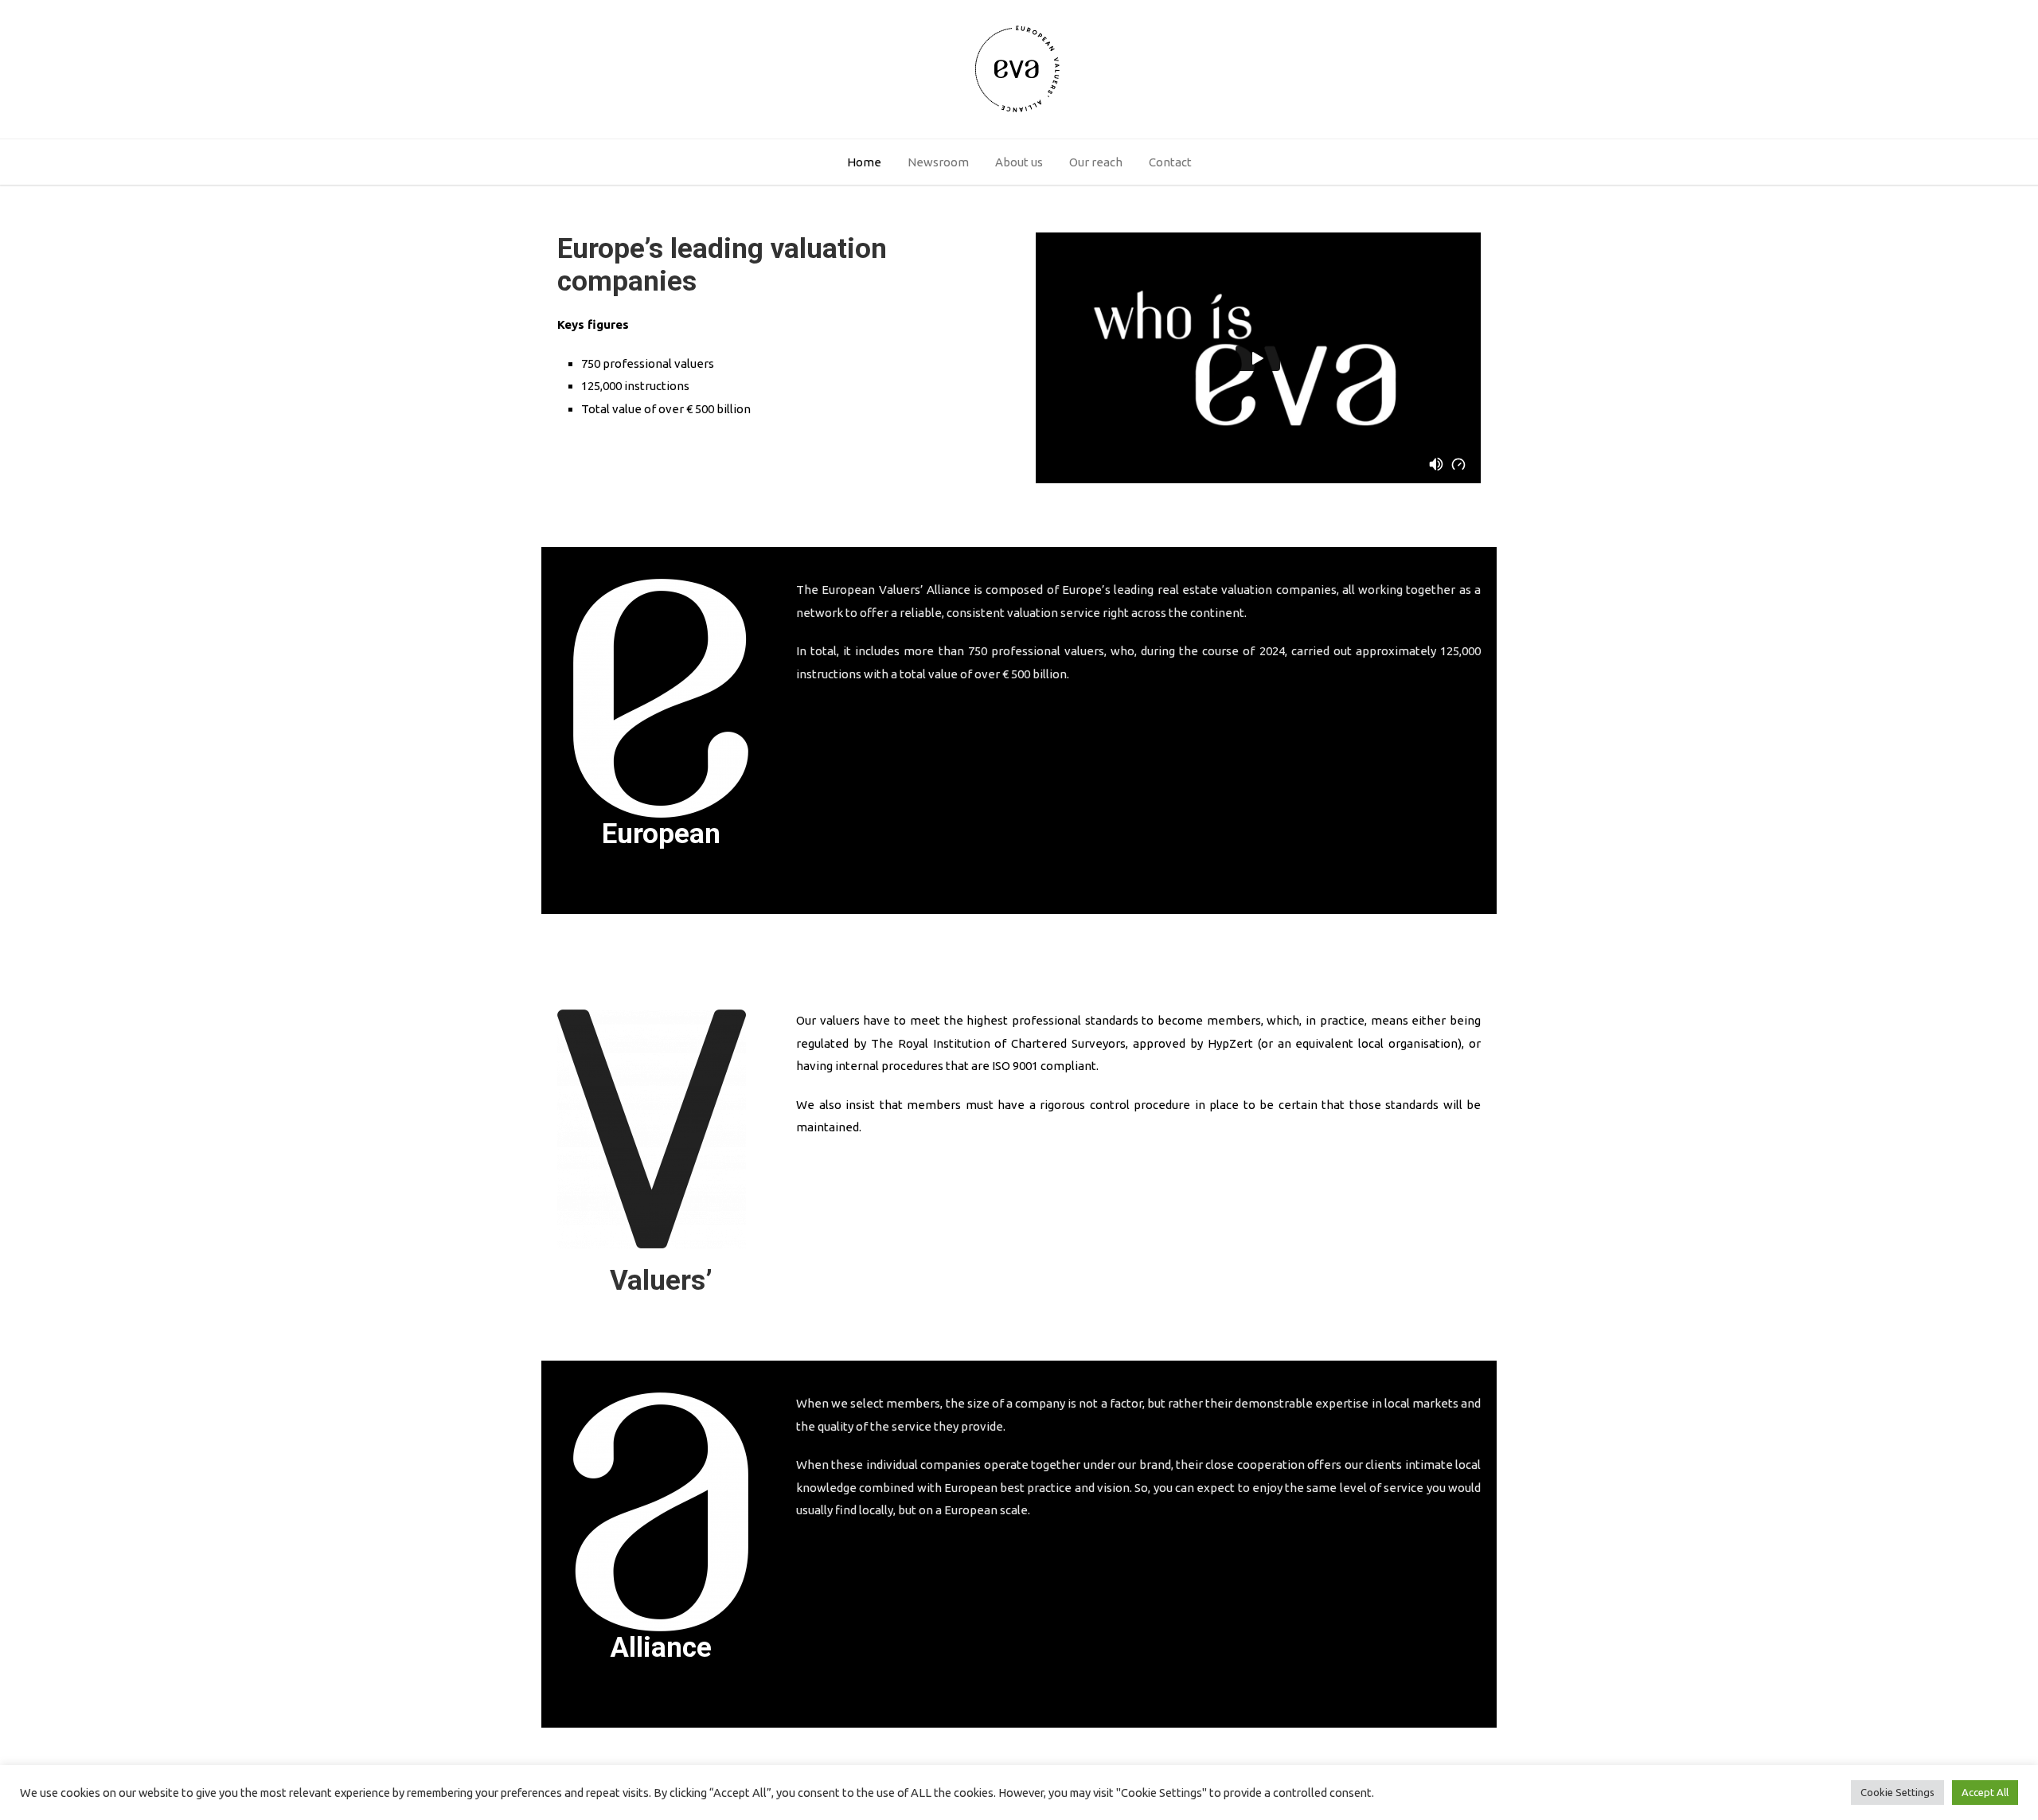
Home (864, 162)
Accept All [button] (1985, 1792)
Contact (1170, 162)
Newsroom (938, 162)
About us (1019, 162)
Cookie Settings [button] (1897, 1792)
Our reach (1096, 162)
